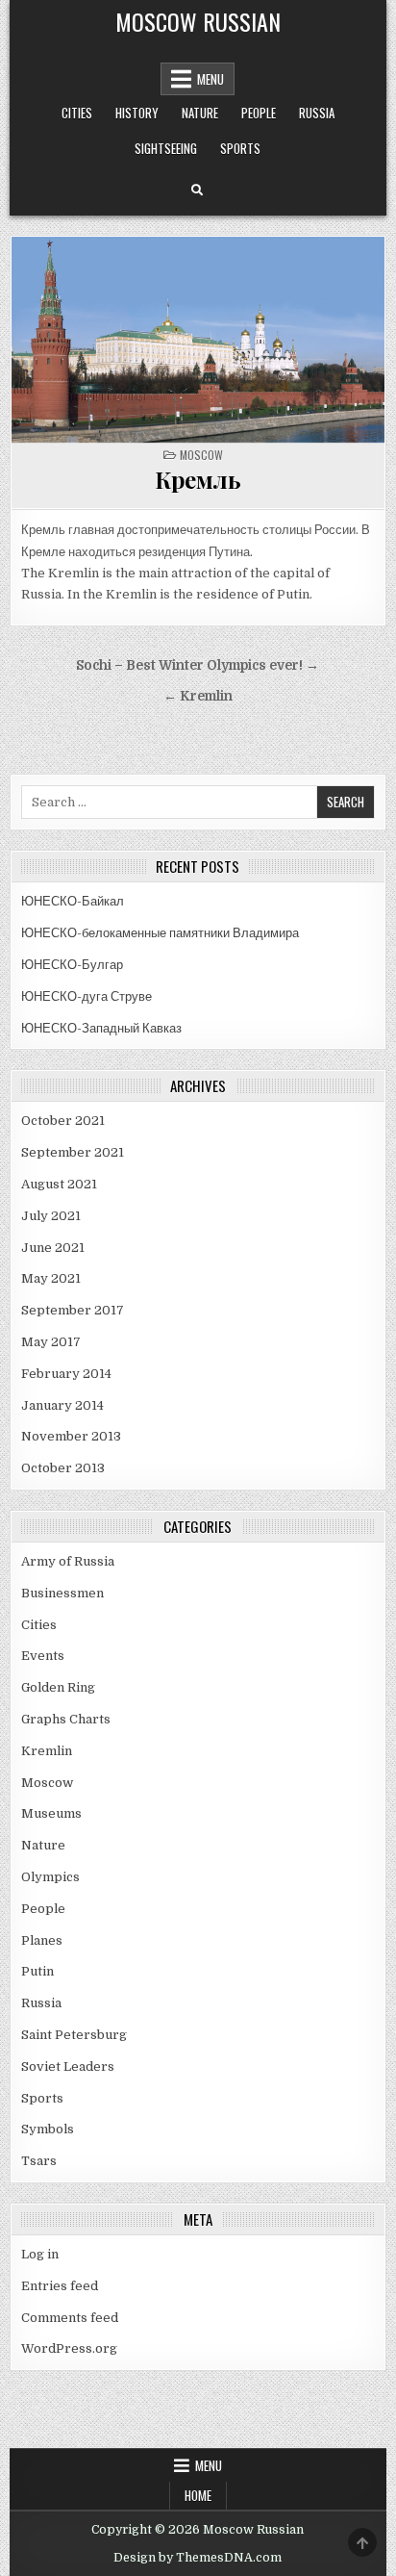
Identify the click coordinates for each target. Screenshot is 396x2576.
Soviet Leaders (68, 2066)
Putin (37, 1971)
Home (198, 2495)
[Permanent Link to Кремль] (198, 340)
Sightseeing (166, 148)
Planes (42, 1940)
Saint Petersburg (74, 2035)
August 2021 (59, 1184)
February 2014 (66, 1374)
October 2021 (63, 1121)
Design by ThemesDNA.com (198, 2558)
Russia (317, 113)
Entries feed (60, 2286)
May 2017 (51, 1342)
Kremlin (47, 1751)
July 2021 (51, 1216)
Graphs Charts (66, 1719)
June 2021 (53, 1248)
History (137, 113)
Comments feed (70, 2318)
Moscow (201, 455)
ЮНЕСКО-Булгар (72, 965)
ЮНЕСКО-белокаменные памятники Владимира (160, 933)
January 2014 (62, 1405)
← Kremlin (198, 696)
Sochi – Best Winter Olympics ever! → (198, 665)
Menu (210, 79)
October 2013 (63, 1468)
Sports (240, 148)
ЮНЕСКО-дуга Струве (87, 996)
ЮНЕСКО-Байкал (73, 901)
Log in (40, 2254)
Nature (200, 113)
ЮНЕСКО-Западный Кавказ (101, 1028)
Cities (77, 113)
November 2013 (71, 1436)
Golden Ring (58, 1687)
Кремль (198, 479)
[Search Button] (197, 191)
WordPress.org (69, 2348)
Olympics (50, 1877)
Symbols (48, 2129)
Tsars (39, 2161)
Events (43, 1656)
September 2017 (73, 1310)
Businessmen (62, 1593)
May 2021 (51, 1278)
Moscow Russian (198, 21)
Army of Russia (68, 1561)
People (259, 113)
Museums (51, 1813)
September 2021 (73, 1152)
